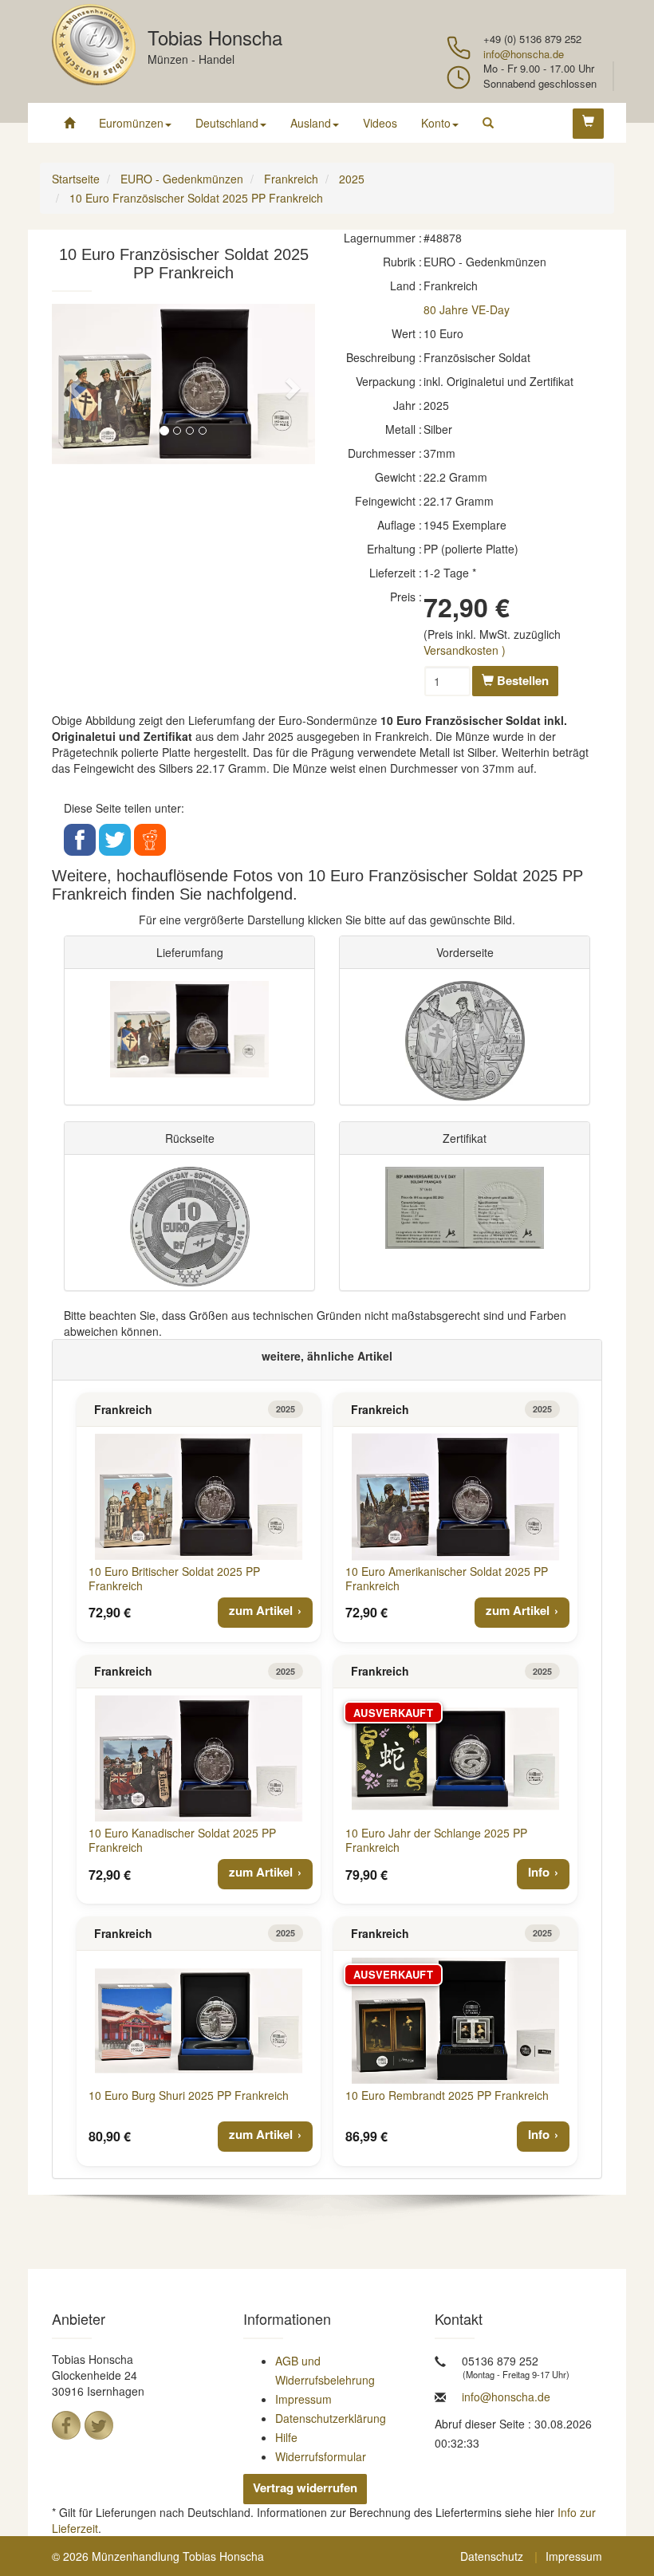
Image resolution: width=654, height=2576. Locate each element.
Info (539, 1872)
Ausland (311, 123)
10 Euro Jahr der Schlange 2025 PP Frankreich (436, 1840)
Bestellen (521, 680)
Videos (380, 123)
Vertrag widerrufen (305, 2487)
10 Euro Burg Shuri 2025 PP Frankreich (189, 2095)
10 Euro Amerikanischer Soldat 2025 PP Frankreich (447, 1578)
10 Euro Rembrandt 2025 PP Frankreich (447, 2095)
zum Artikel (261, 1610)
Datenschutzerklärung (331, 2418)
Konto (436, 123)
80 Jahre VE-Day (467, 309)
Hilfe (286, 2437)
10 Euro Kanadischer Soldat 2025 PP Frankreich (182, 1840)
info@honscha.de (524, 54)
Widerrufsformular (321, 2456)
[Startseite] (69, 123)
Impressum (303, 2399)
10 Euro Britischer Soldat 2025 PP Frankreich (174, 1578)
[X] (99, 2425)
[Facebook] (66, 2425)
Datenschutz (492, 2556)
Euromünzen (131, 123)
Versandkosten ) (465, 650)
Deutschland (227, 123)
